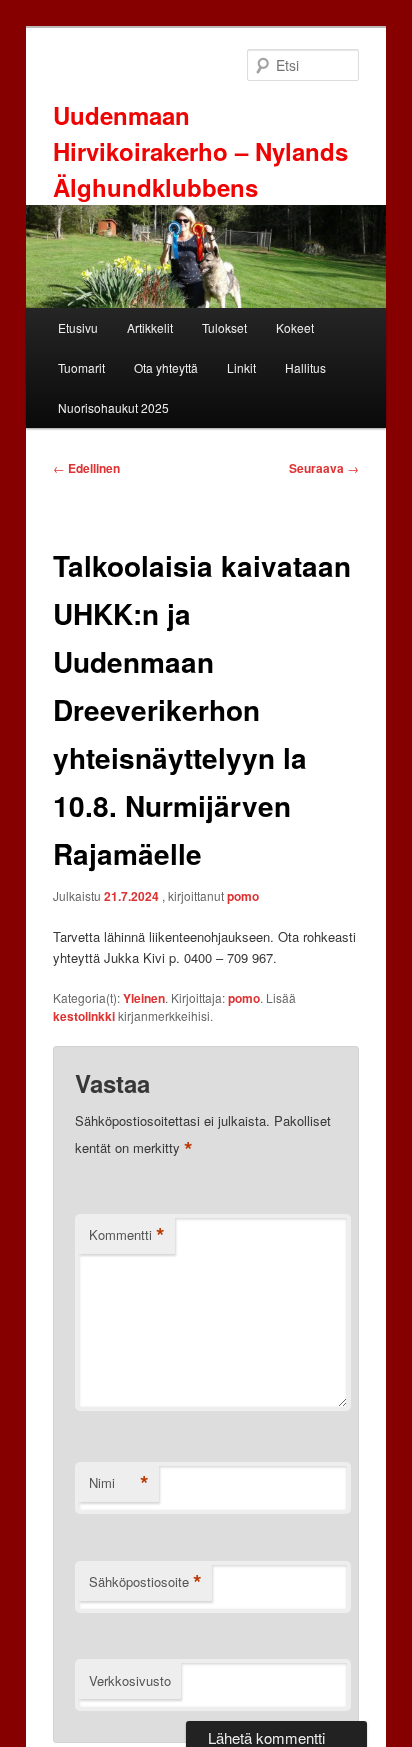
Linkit (241, 367)
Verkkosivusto (130, 1680)
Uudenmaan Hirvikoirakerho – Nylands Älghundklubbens (200, 151)
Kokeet (295, 327)
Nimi (119, 1483)
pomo (243, 896)
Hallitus (305, 367)
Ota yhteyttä (166, 367)
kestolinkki (84, 1016)
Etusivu (78, 327)
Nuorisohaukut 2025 (113, 407)
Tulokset (224, 327)
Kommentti (127, 1235)
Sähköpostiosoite (145, 1582)
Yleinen (144, 998)
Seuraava (324, 468)
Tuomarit (81, 367)
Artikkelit (150, 327)
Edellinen (86, 468)
